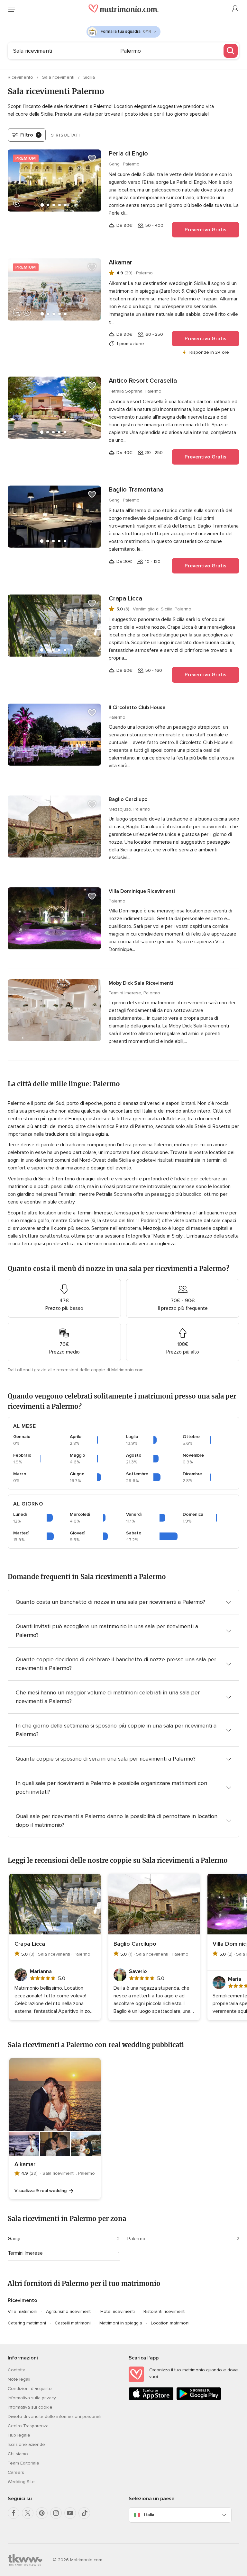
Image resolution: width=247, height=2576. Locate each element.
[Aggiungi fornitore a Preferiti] (92, 158)
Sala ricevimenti (59, 77)
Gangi (14, 2239)
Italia (149, 2515)
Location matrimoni (170, 2323)
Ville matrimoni (23, 2311)
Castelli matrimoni (73, 2323)
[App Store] (151, 2399)
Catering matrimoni (27, 2323)
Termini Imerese (25, 2253)
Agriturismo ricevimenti (69, 2311)
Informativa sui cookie (30, 2407)
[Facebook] (14, 2513)
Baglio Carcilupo (128, 799)
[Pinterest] (42, 2513)
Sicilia (89, 77)
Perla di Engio (128, 154)
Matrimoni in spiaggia (121, 2323)
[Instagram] (56, 2513)
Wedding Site (21, 2482)
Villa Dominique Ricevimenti (142, 891)
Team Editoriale (23, 2463)
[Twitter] (28, 2513)
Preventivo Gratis (206, 230)
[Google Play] (199, 2399)
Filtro (30, 135)
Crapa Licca (125, 599)
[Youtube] (70, 2513)
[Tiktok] (84, 2513)
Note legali (19, 2379)
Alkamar (120, 262)
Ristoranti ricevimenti (165, 2311)
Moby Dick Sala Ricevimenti (141, 983)
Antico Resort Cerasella (143, 381)
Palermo (136, 2239)
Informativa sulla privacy (32, 2398)
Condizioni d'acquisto (30, 2389)
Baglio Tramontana (136, 490)
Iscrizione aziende (26, 2444)
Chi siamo (18, 2454)
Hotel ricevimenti (118, 2311)
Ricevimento (21, 77)
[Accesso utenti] (235, 9)
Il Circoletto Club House (137, 707)
